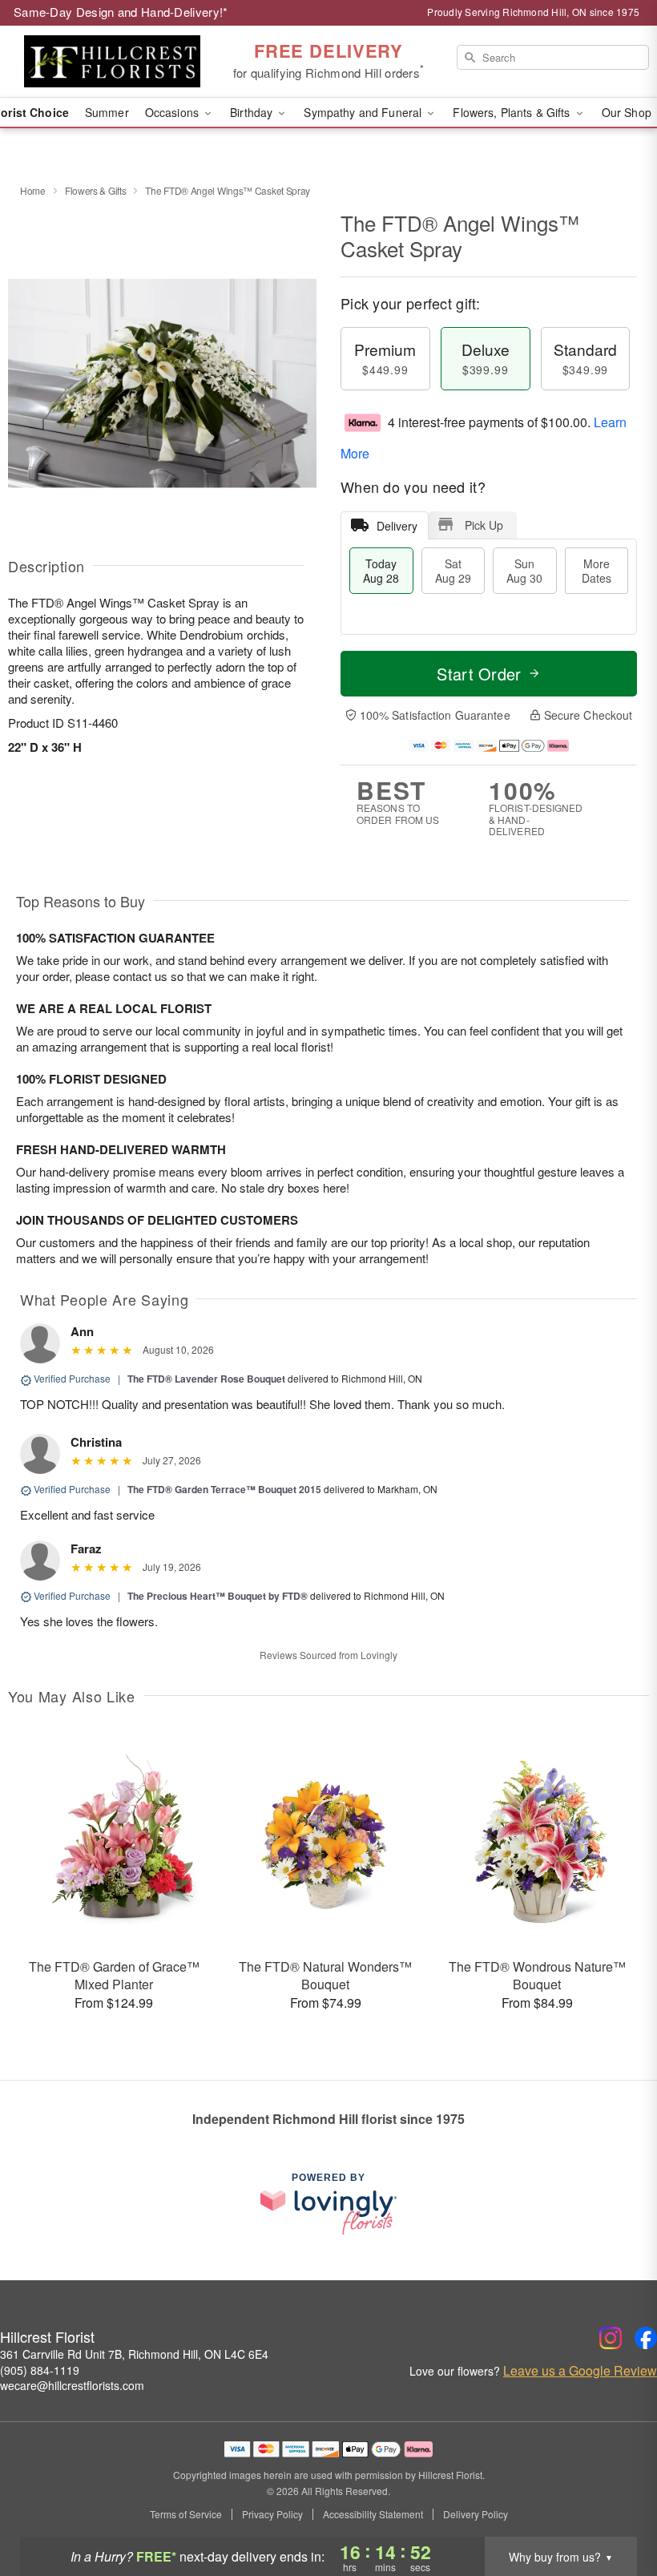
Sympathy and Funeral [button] (364, 112)
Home (33, 190)
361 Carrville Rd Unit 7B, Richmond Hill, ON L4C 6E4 (134, 2354)
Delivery (397, 526)
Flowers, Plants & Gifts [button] (513, 112)
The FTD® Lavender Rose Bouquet (206, 1379)
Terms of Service (186, 2514)
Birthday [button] (253, 112)
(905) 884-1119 (40, 2370)
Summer (107, 112)
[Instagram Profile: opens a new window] (611, 2338)
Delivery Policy (476, 2514)
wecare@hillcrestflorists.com (72, 2385)
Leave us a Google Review (580, 2371)
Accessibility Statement (373, 2514)
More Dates (597, 571)
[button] (615, 2508)
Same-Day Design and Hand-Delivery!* (121, 12)
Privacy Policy (272, 2514)
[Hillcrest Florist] (112, 62)
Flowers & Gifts (96, 190)
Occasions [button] (173, 112)
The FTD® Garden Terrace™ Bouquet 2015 (224, 1489)
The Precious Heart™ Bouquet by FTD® (219, 1596)
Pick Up (484, 525)
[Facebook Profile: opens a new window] (646, 2338)
